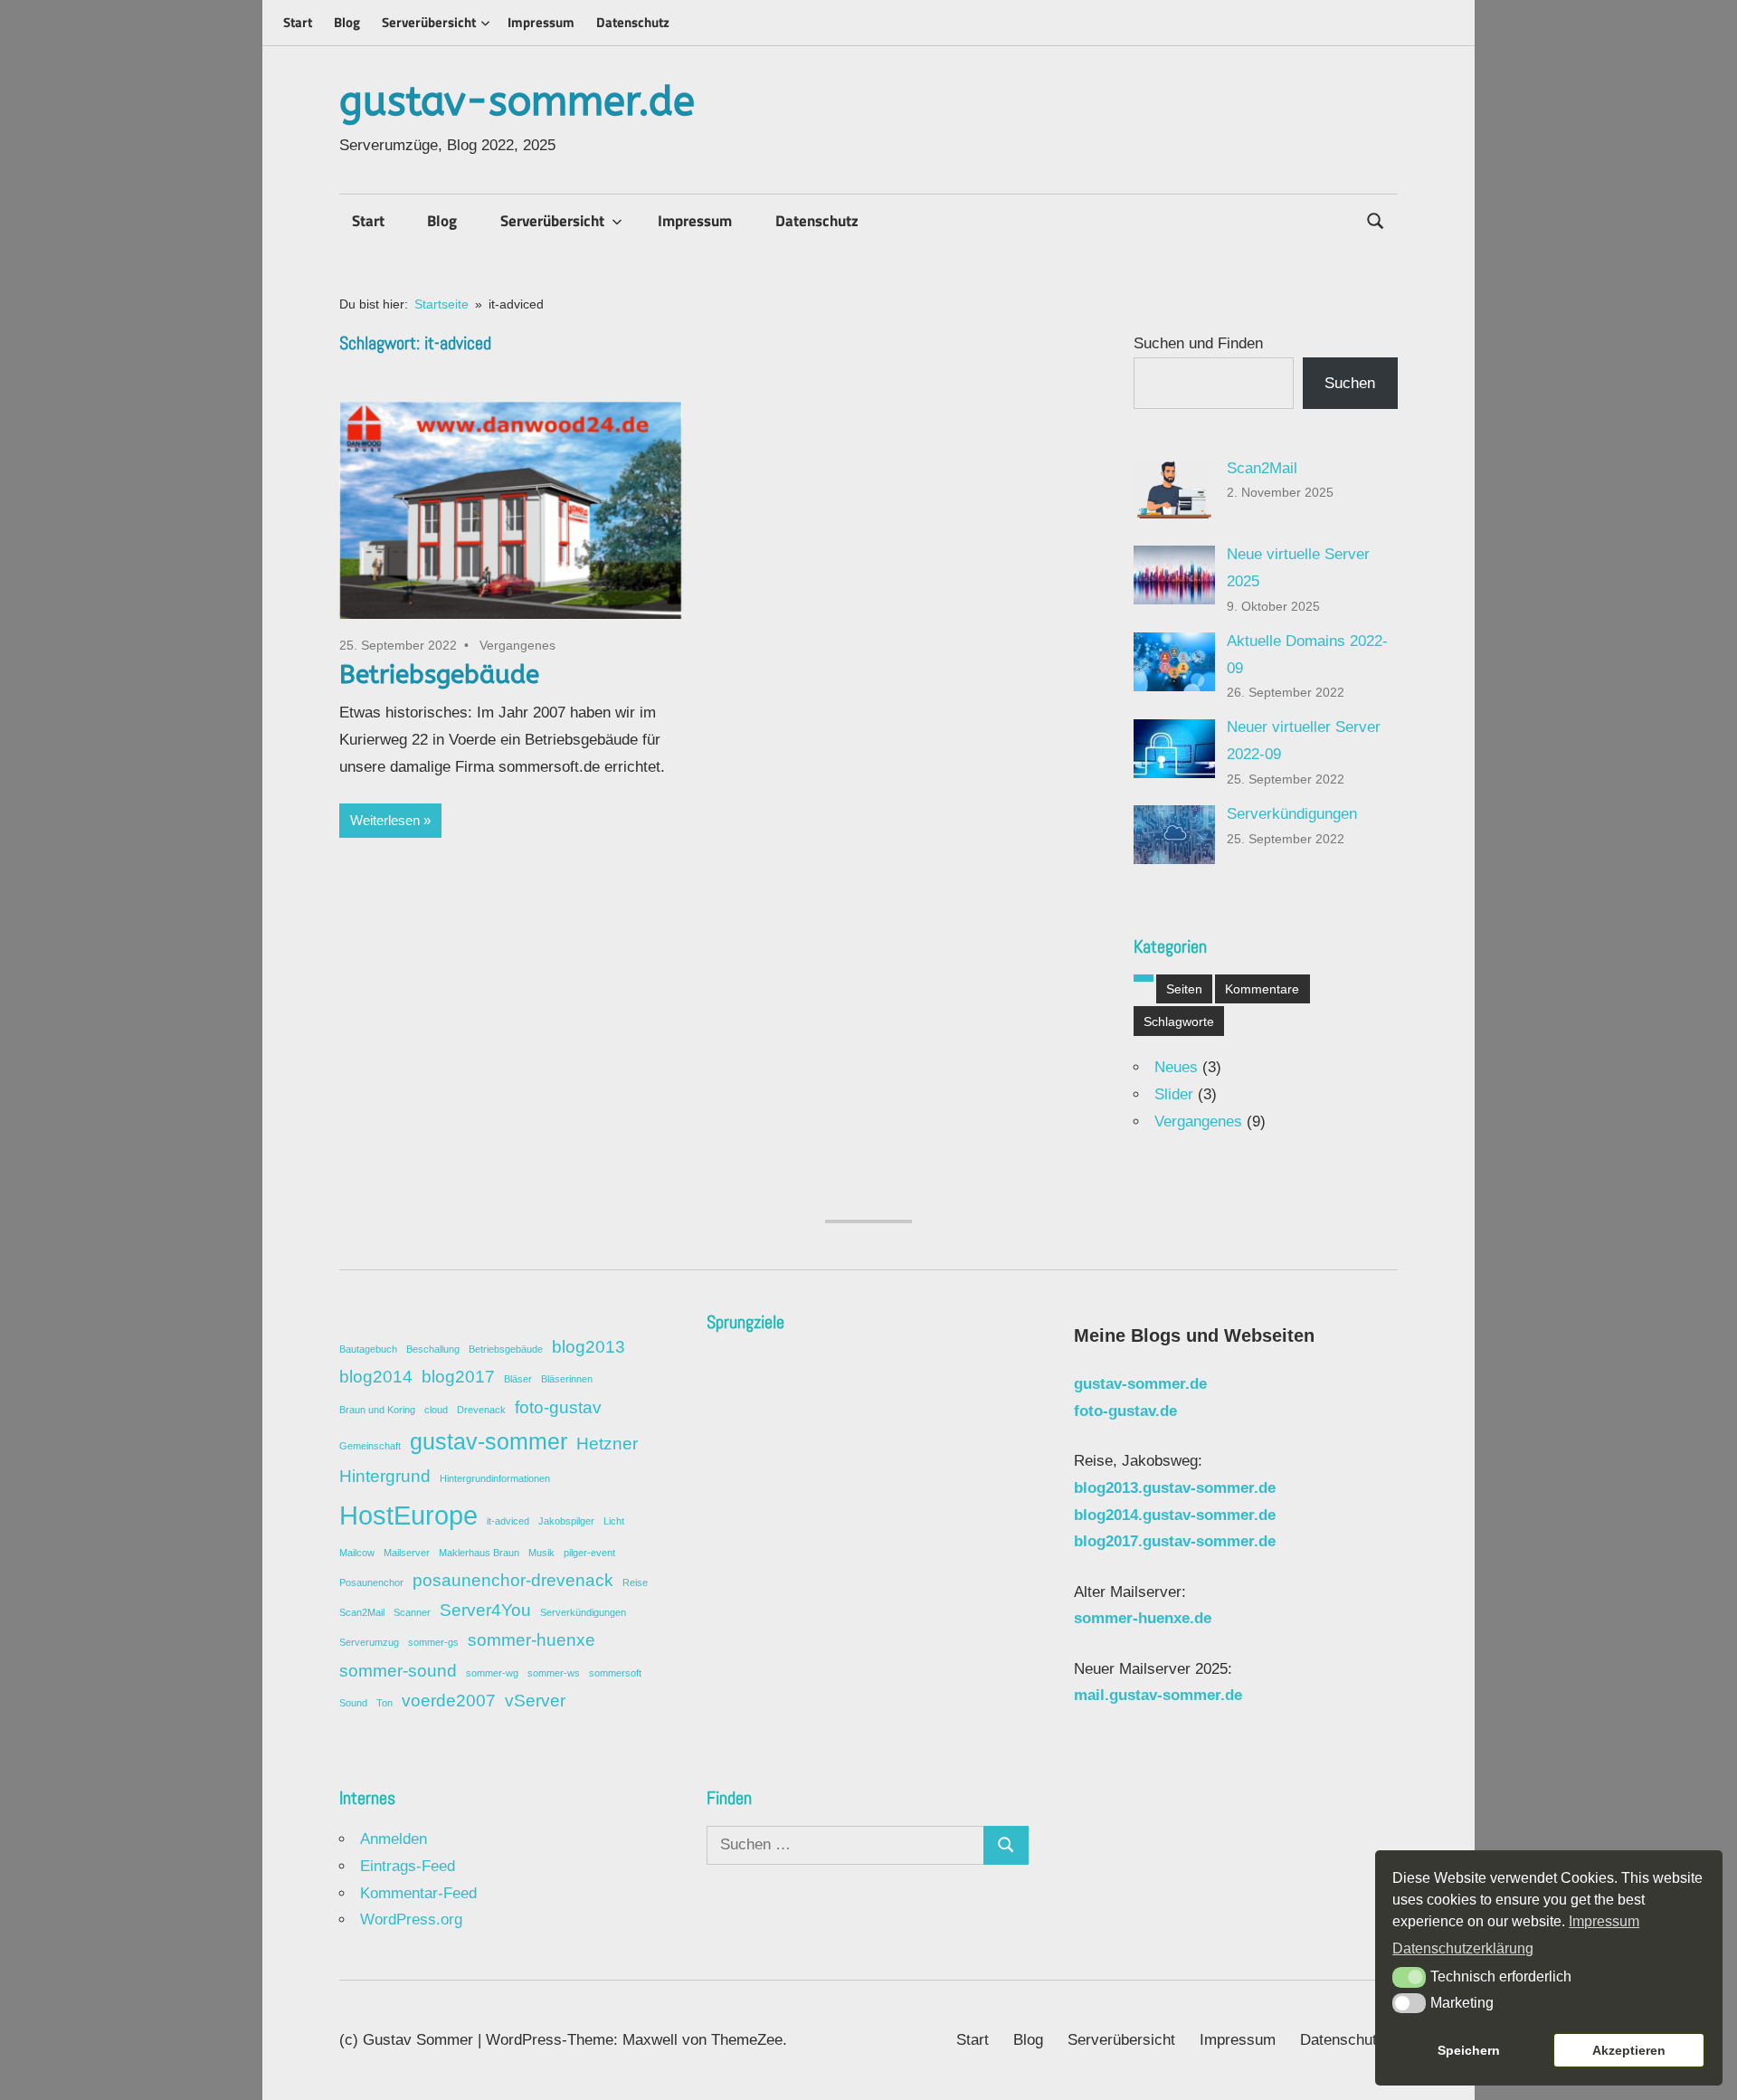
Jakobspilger (566, 1521)
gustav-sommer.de (517, 102)
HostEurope (408, 1515)
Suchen (1350, 383)
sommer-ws (554, 1673)
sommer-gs (433, 1642)
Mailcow (357, 1553)
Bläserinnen (567, 1379)
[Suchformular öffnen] (1376, 219)
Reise (635, 1582)
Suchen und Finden (1198, 343)
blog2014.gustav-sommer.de (1175, 1515)
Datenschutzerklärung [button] (1463, 1948)
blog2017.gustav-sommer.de (1175, 1541)
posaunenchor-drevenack (513, 1580)
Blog (347, 22)
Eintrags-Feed (408, 1866)
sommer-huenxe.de (1143, 1618)
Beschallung (433, 1349)
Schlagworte (1179, 1021)
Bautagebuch (368, 1349)
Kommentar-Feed (418, 1893)
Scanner (412, 1612)
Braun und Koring (377, 1410)
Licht (614, 1521)
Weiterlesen (385, 820)
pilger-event (589, 1553)
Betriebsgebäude (439, 675)
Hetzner (607, 1444)
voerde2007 (449, 1701)
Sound (353, 1703)
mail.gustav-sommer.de (1158, 1695)
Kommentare (1262, 989)
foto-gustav (558, 1407)
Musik (541, 1553)
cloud (436, 1410)
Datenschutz (633, 22)
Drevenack (481, 1410)
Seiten (1184, 989)
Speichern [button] (1469, 2050)
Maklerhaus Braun (479, 1553)
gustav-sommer (489, 1442)
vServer (535, 1701)
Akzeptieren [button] (1629, 2050)
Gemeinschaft (370, 1446)
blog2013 (588, 1347)
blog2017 (458, 1377)
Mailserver (407, 1553)
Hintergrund (385, 1476)
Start (298, 22)
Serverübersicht (429, 22)
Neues (1176, 1067)
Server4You (485, 1610)
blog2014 (376, 1377)
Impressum (541, 22)
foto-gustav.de (1125, 1411)
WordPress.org (411, 1919)
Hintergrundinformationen (495, 1478)
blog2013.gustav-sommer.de (1175, 1488)
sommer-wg (492, 1673)
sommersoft (615, 1673)
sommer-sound (398, 1671)
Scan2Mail (1262, 468)
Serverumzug (369, 1642)
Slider (1174, 1094)
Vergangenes (517, 645)
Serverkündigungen (1292, 814)
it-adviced (508, 1521)
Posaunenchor (371, 1582)
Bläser (518, 1379)
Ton (384, 1703)
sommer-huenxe (532, 1640)
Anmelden (394, 1839)
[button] (1409, 1977)
